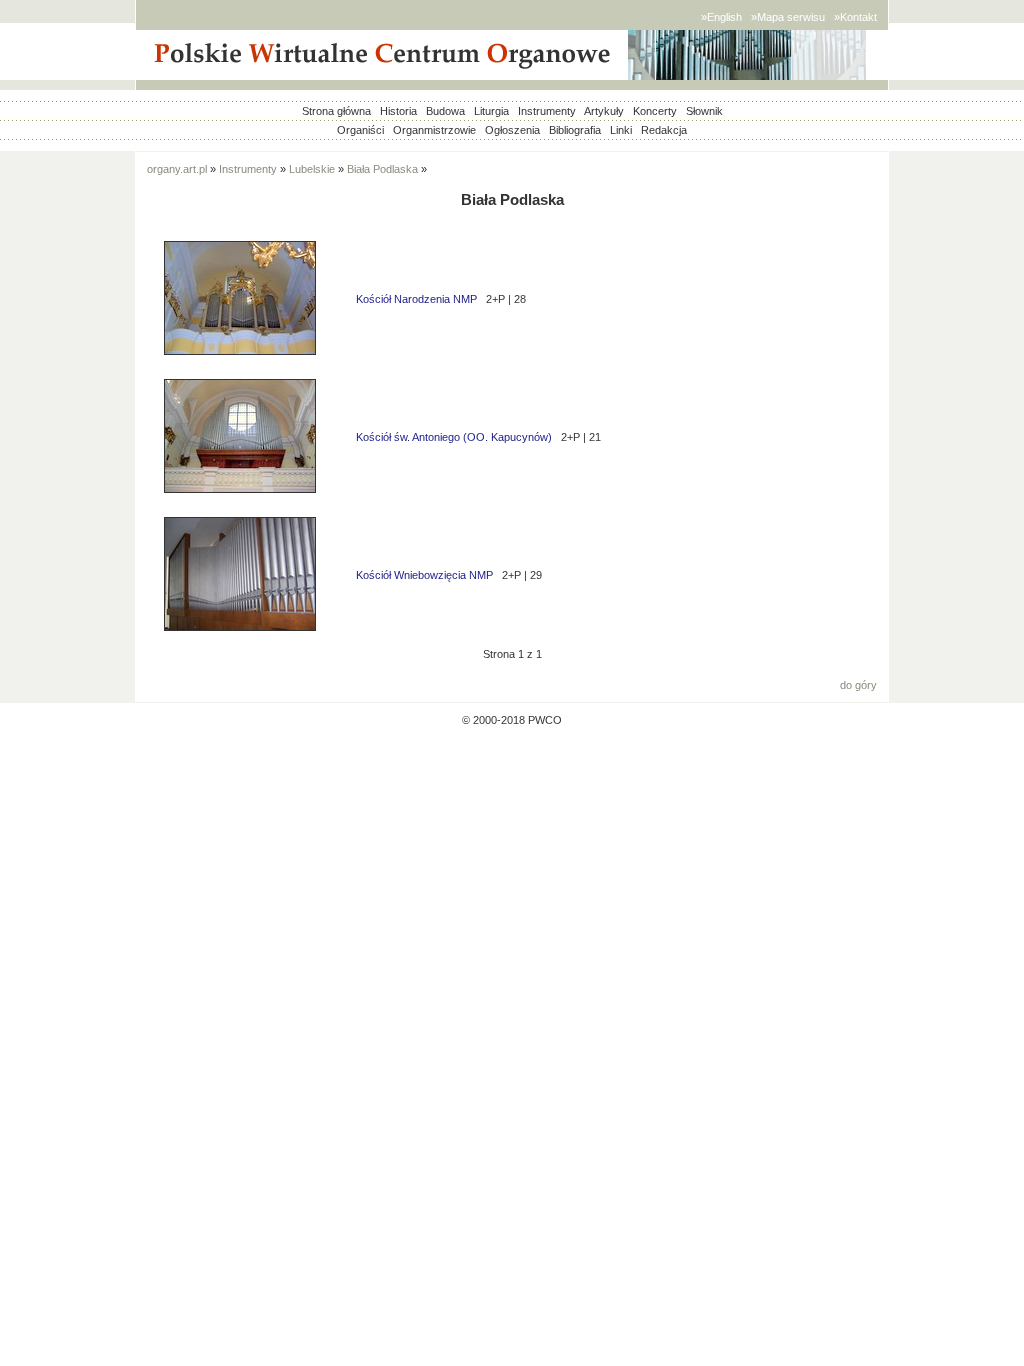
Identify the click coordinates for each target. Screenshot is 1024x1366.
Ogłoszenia (512, 130)
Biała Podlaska (382, 169)
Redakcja (664, 130)
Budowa (445, 111)
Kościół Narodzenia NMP (416, 299)
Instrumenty (547, 111)
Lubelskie (312, 169)
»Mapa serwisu (788, 17)
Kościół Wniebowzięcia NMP (424, 575)
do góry (858, 685)
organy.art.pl (177, 169)
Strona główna (336, 111)
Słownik (704, 111)
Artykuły (604, 111)
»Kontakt (855, 17)
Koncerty (655, 111)
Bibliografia (575, 130)
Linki (621, 130)
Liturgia (491, 111)
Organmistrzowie (434, 130)
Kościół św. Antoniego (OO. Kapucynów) (454, 437)
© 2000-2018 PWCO (512, 720)
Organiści (360, 130)
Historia (398, 111)
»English (721, 17)
